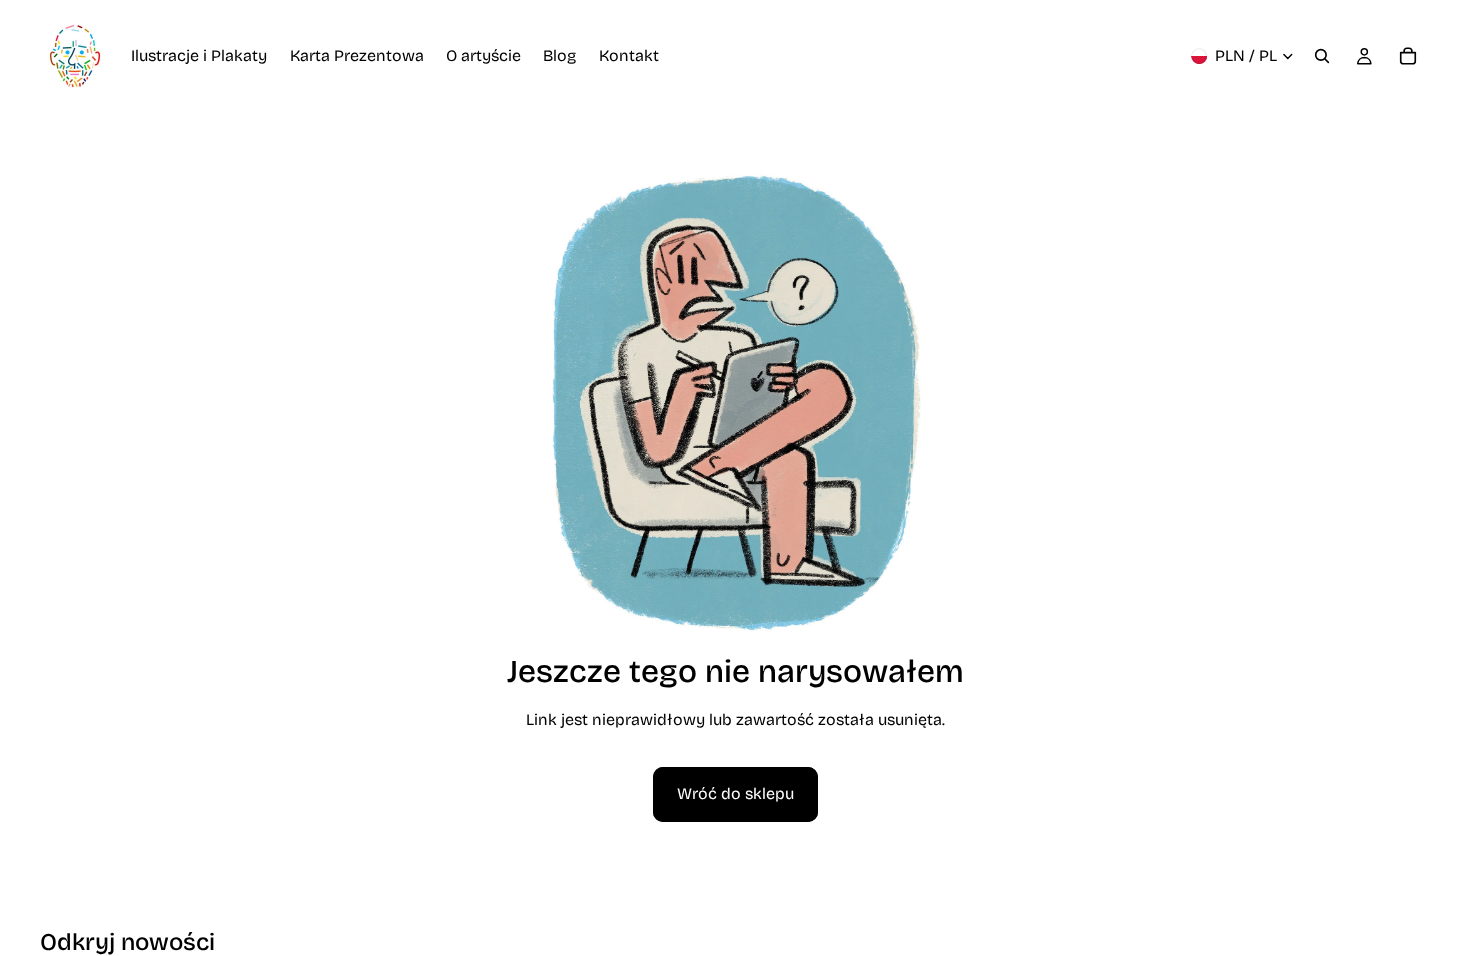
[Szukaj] (1322, 56)
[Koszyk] (1408, 56)
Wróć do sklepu (735, 793)
